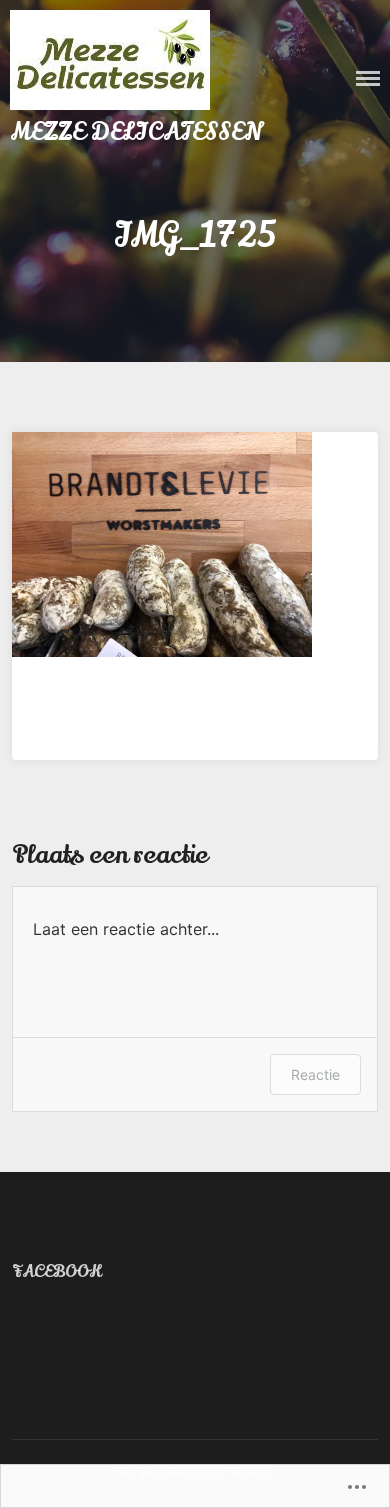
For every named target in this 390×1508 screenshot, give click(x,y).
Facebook (56, 1271)
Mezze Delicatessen (136, 132)
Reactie (315, 1074)
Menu (368, 78)
